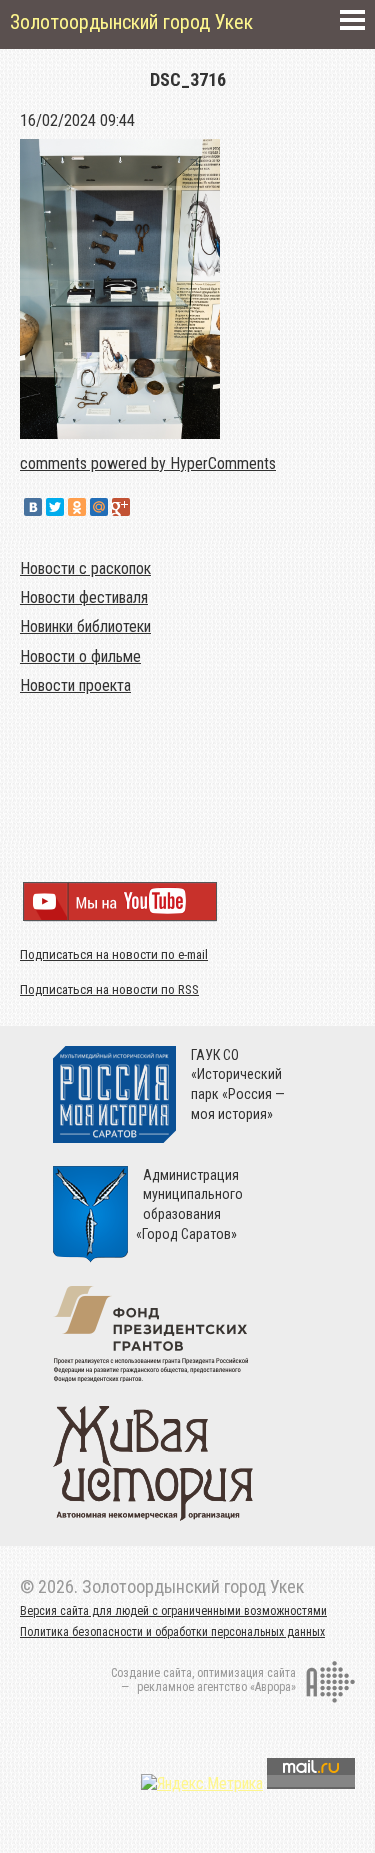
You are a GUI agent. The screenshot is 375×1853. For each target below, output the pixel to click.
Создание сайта (151, 1673)
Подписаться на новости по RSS (109, 989)
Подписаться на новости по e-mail (114, 954)
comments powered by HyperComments (148, 463)
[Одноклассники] (77, 507)
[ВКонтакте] (33, 507)
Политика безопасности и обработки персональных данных (172, 1632)
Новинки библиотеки (85, 626)
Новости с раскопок (85, 568)
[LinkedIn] (143, 507)
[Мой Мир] (99, 507)
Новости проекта (75, 685)
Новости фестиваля (84, 597)
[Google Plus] (121, 507)
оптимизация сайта (246, 1673)
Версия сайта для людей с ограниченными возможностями (173, 1611)
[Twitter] (55, 507)
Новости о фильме (80, 656)
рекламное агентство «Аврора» (216, 1687)
